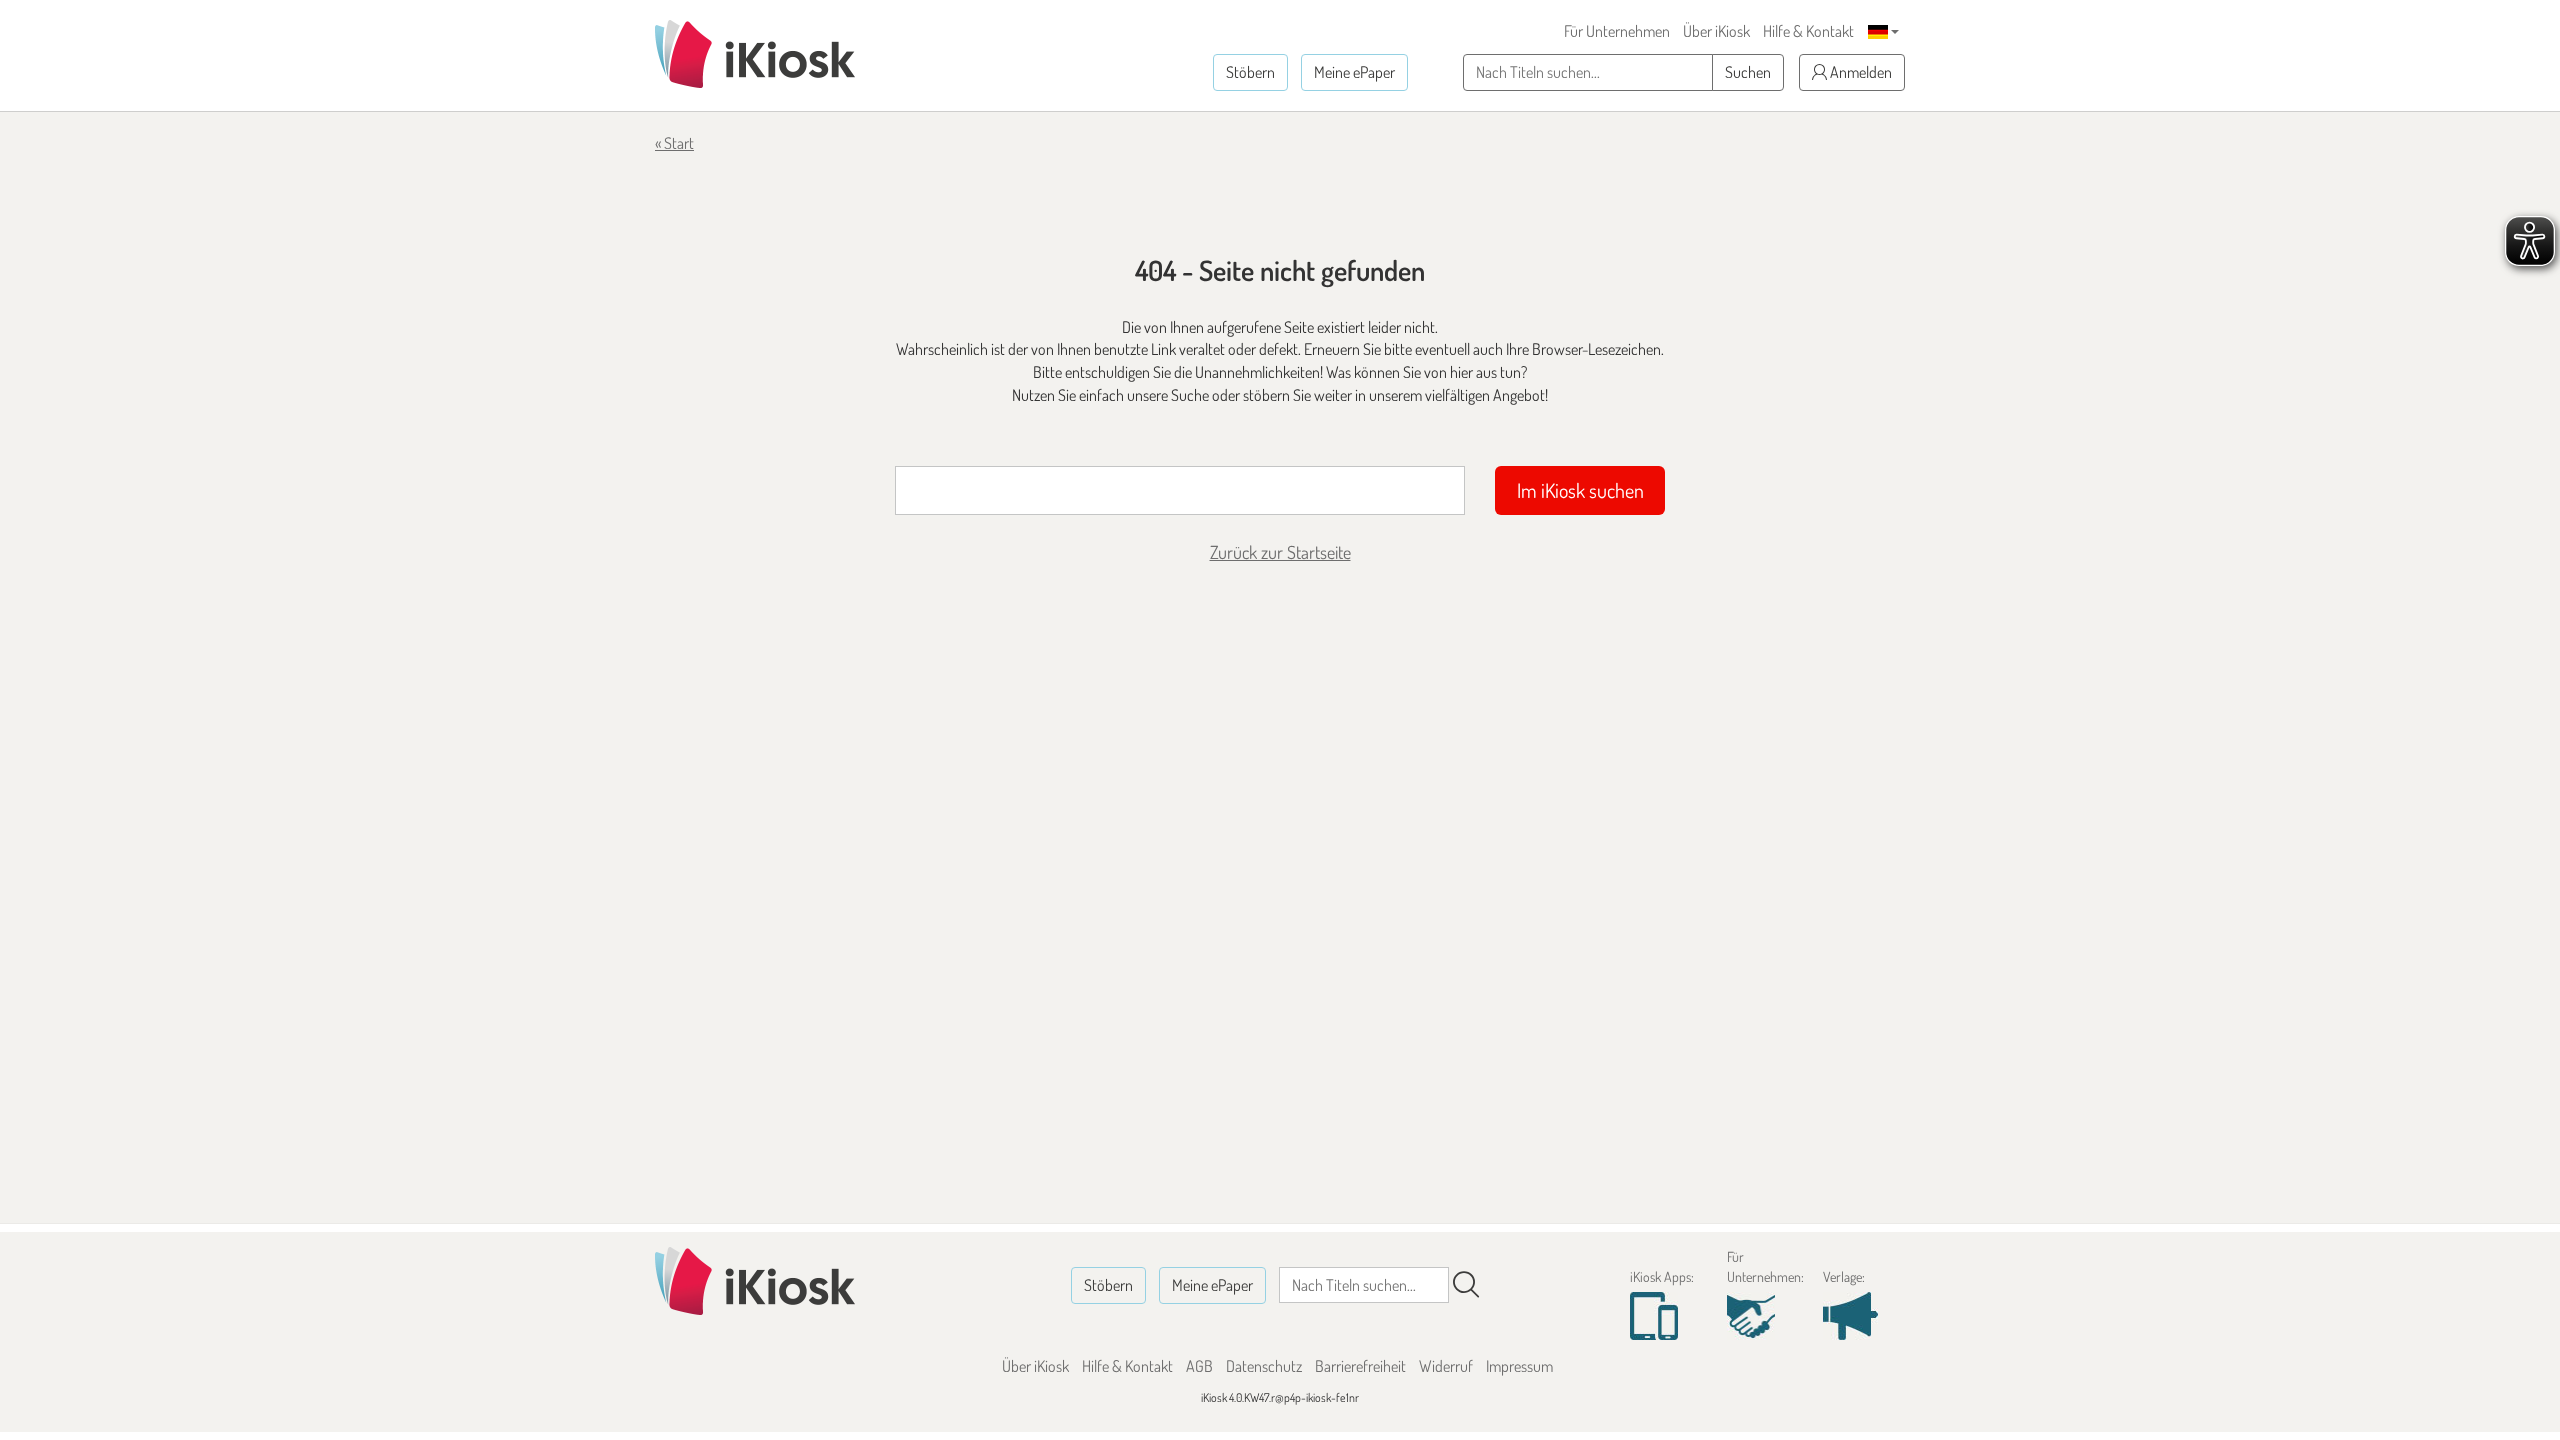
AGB (1199, 1366)
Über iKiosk (1716, 31)
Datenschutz (1264, 1366)
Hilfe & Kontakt (1808, 31)
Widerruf (1446, 1366)
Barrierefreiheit (1360, 1366)
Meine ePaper (1354, 72)
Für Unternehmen (1617, 31)
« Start (674, 143)
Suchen (1748, 72)
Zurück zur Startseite (1280, 552)
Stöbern (1250, 72)
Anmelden (1859, 72)
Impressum (1519, 1366)
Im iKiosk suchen (1580, 490)
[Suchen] (1466, 1285)
